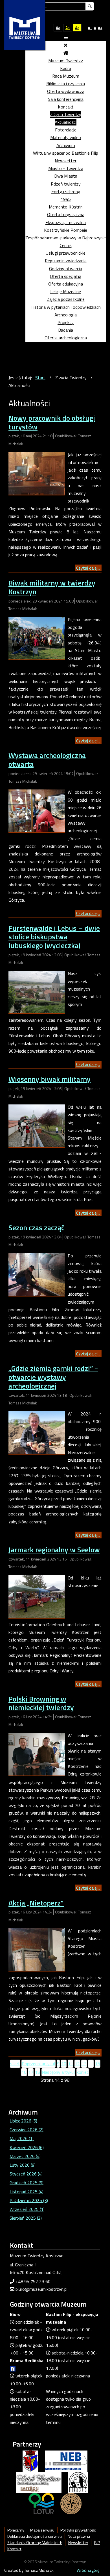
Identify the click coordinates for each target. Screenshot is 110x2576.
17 (31, 2072)
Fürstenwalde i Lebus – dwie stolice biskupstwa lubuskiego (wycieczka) (54, 937)
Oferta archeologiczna (66, 338)
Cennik (66, 245)
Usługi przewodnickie (66, 253)
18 (38, 2072)
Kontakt (66, 107)
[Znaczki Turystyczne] (71, 2503)
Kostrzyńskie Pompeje (66, 230)
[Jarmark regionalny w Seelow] (37, 1596)
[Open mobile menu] (66, 37)
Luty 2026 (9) (23, 2165)
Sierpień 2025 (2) (26, 2218)
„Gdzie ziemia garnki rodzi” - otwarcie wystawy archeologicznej (53, 1377)
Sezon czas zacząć (36, 1228)
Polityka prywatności (78, 2530)
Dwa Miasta (66, 176)
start (15, 2064)
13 (84, 2064)
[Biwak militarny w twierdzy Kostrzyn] (37, 638)
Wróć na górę (88, 2570)
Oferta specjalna (66, 276)
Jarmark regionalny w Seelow (54, 1550)
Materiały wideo (66, 137)
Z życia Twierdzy (66, 114)
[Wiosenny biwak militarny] (37, 1125)
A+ (100, 28)
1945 (66, 199)
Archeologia (66, 315)
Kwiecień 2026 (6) (27, 2147)
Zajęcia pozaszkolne (66, 299)
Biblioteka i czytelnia (66, 84)
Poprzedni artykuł (38, 2064)
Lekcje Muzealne (66, 291)
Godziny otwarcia (66, 269)
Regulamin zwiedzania (66, 261)
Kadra (66, 68)
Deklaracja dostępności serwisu (35, 2536)
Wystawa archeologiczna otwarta (47, 760)
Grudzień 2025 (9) (27, 2183)
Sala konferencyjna (66, 99)
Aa (58, 28)
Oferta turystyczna (66, 214)
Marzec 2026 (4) (25, 2156)
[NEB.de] (66, 2461)
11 (71, 2064)
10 (64, 2064)
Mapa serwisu (42, 2530)
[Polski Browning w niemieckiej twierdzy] (37, 1754)
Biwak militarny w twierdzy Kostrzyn (52, 587)
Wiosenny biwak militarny (49, 1079)
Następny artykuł (58, 2072)
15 (98, 2064)
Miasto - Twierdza (66, 168)
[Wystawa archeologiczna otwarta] (37, 810)
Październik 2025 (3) (29, 2200)
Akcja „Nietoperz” (36, 1903)
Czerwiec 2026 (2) (27, 2130)
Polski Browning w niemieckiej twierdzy (41, 1703)
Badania (66, 330)
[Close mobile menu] (66, 45)
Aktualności (66, 122)
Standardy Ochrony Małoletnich (35, 2543)
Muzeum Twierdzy (66, 61)
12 (77, 2064)
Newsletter (66, 161)
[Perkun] (78, 2482)
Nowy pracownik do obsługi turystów (52, 422)
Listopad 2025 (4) (27, 2192)
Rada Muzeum (66, 76)
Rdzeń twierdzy (66, 184)
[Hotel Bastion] (39, 2482)
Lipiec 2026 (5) (23, 2121)
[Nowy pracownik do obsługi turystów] (37, 473)
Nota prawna (79, 2536)
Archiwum (66, 145)
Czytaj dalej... (88, 568)
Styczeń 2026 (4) (26, 2174)
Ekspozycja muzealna (66, 222)
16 (24, 2072)
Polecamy (16, 2530)
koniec (83, 2072)
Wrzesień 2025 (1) (27, 2209)
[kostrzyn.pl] (30, 2461)
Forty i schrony (66, 191)
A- (90, 28)
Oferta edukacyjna (66, 284)
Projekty (66, 322)
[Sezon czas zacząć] (37, 1274)
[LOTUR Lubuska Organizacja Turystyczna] (41, 2503)
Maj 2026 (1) (22, 2138)
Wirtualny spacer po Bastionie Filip (66, 153)
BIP (97, 2543)
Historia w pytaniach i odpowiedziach (66, 307)
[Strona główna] (66, 53)
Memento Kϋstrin (66, 207)
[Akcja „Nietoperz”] (37, 1949)
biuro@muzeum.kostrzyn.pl (41, 2289)
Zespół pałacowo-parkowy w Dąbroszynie (66, 238)
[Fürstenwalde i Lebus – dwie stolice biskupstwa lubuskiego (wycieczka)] (37, 991)
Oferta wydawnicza (66, 91)
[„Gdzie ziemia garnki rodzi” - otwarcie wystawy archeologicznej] (37, 1432)
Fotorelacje (66, 130)
